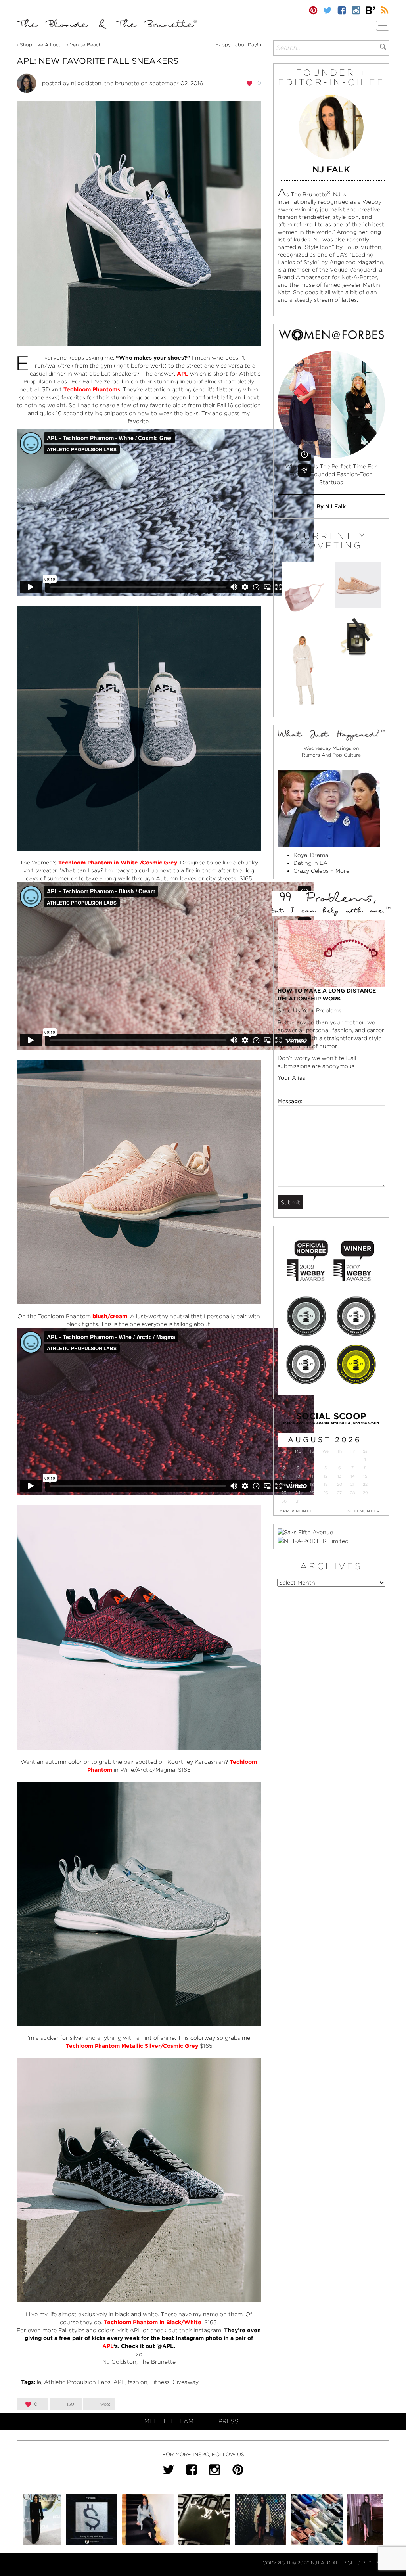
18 (312, 1484)
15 (365, 1476)
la (39, 2382)
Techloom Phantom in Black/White (153, 2322)
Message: (290, 1101)
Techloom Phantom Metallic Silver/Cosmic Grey (132, 2046)
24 (298, 1493)
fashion (138, 2382)
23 (284, 1493)
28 (352, 1493)
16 (284, 1484)
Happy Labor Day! (237, 45)
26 (326, 1493)
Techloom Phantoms (92, 389)
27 (339, 1493)
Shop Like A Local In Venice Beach (61, 45)
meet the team (169, 2421)
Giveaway (186, 2382)
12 (326, 1476)
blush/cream (110, 1316)
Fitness (160, 2382)
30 (284, 1501)
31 (298, 1501)
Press (229, 2421)
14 (353, 1476)
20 (340, 1484)
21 (352, 1484)
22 (365, 1484)
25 (312, 1493)
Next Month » (363, 1511)
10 (298, 1476)
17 (298, 1484)
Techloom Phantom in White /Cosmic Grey (118, 862)
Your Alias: (292, 1078)
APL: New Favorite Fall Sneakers (98, 61)
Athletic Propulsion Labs (77, 2382)
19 (326, 1484)
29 (365, 1493)
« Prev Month (296, 1511)
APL (108, 2346)
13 (339, 1476)
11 (312, 1476)
